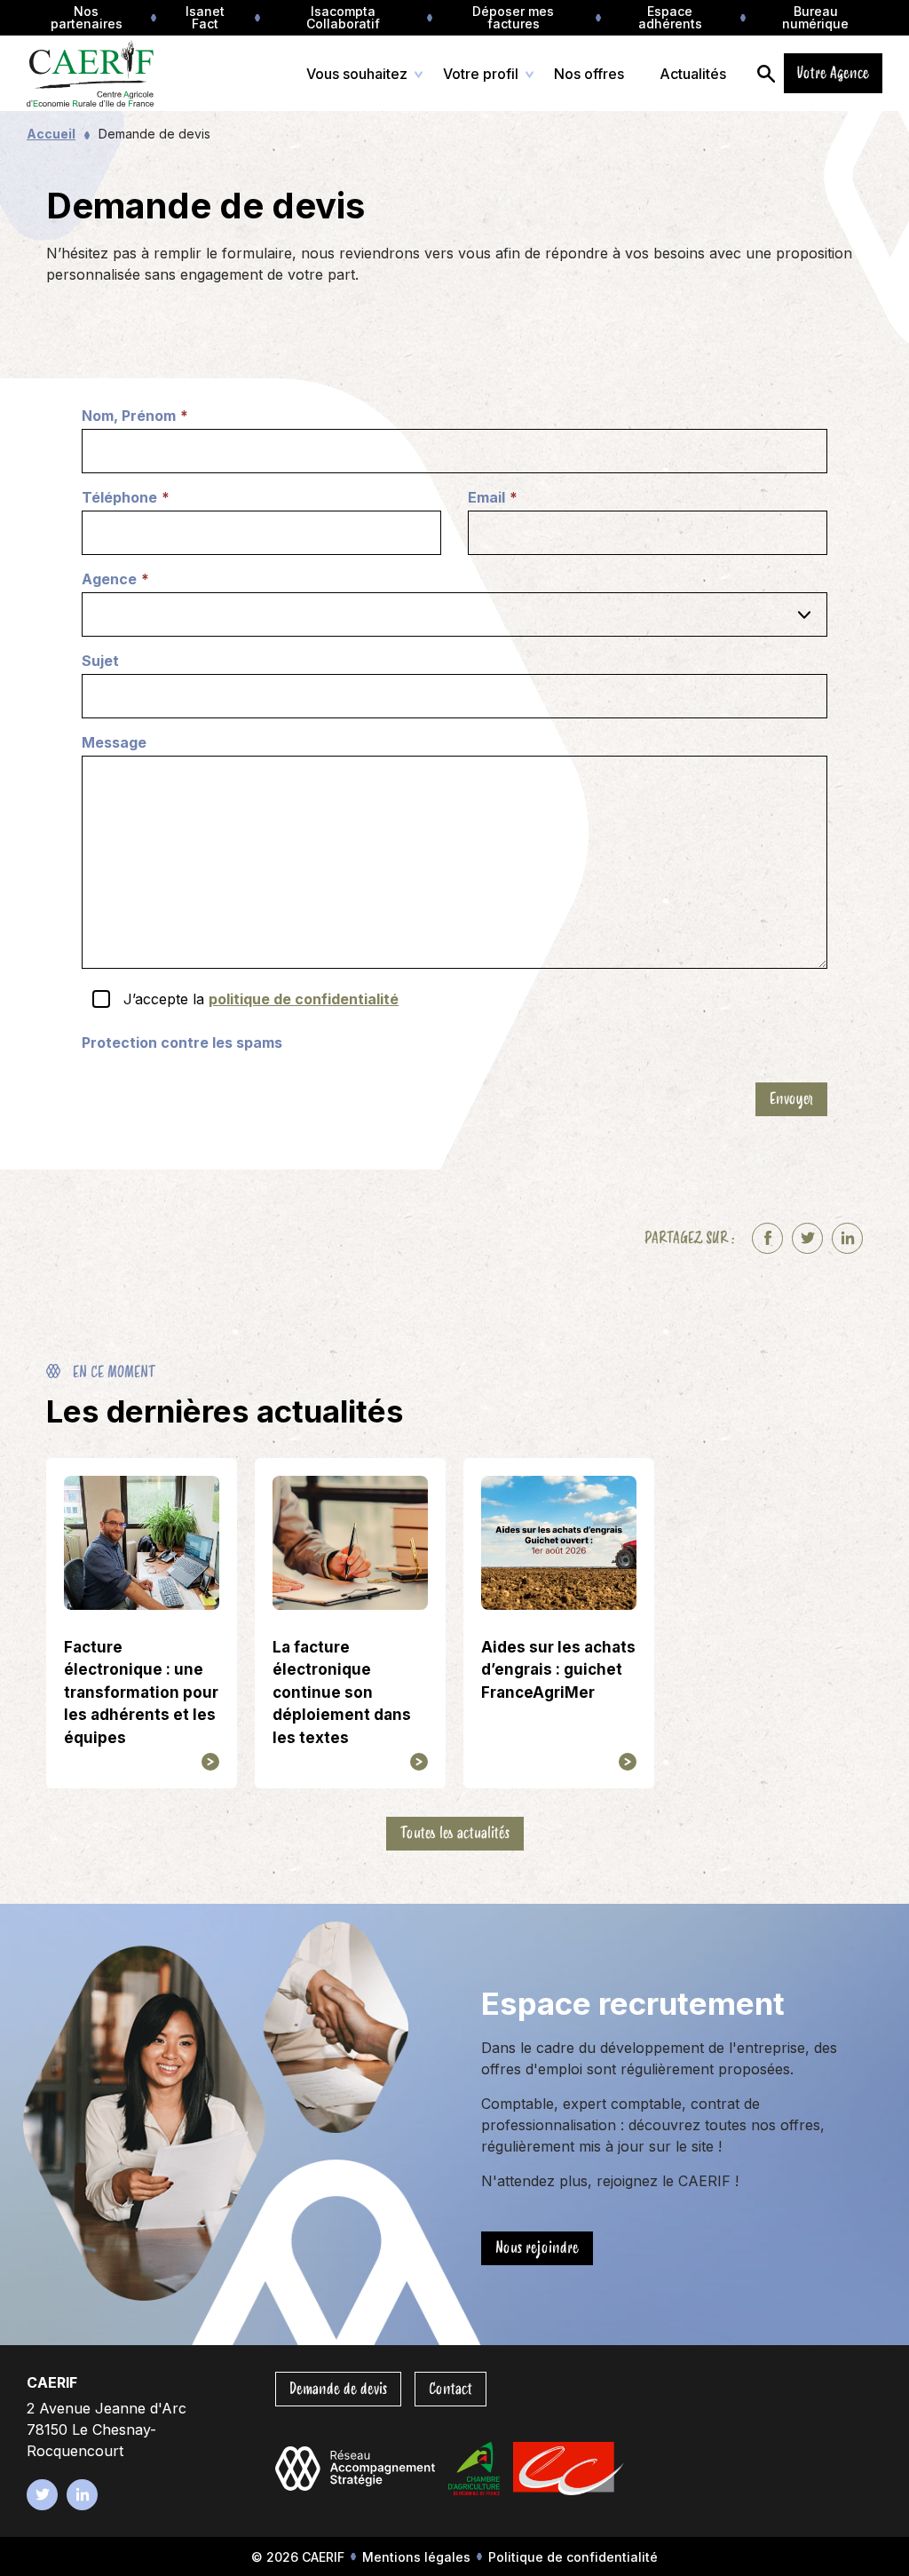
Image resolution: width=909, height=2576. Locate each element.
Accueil (51, 134)
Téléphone (126, 498)
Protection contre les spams (182, 1042)
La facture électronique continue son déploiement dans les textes (342, 1692)
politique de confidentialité (304, 999)
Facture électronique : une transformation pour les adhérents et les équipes (141, 1692)
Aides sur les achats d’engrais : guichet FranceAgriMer (558, 1670)
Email (493, 498)
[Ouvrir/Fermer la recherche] (766, 73)
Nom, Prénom (135, 416)
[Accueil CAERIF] (109, 73)
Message (114, 742)
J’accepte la (261, 999)
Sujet (100, 661)
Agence (115, 580)
